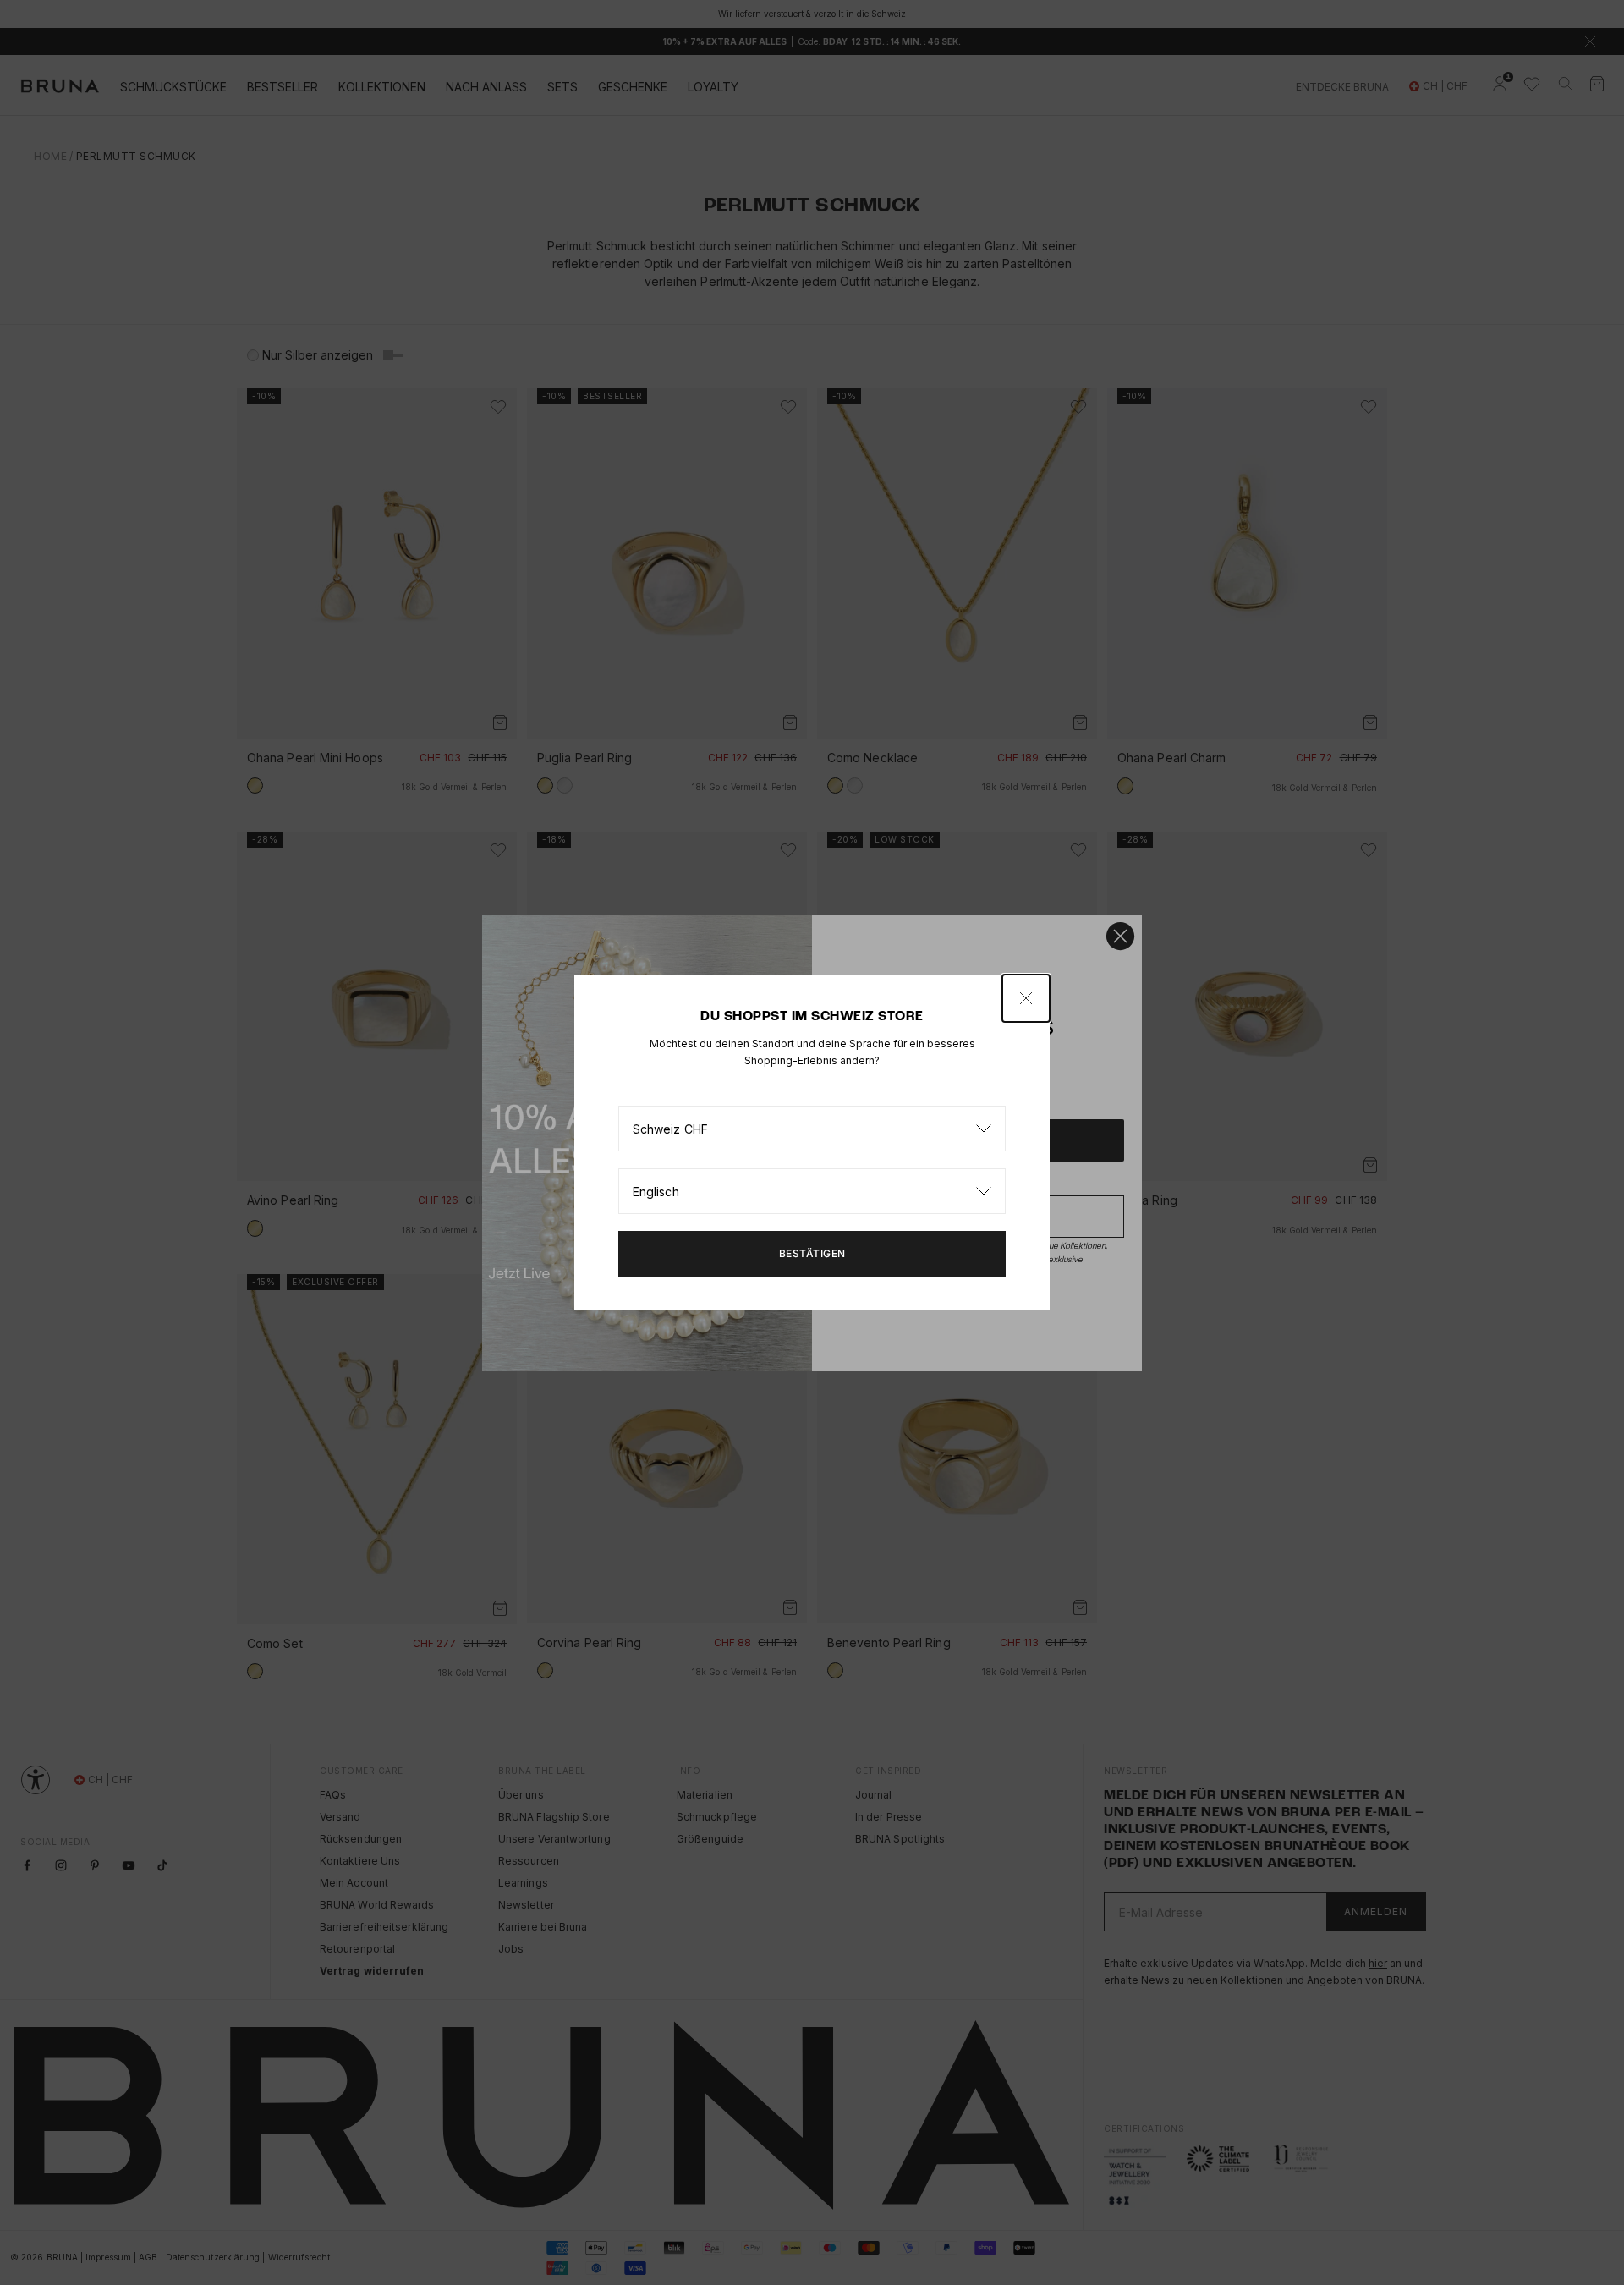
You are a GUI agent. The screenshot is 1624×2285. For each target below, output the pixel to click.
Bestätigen (812, 1253)
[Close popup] (1026, 998)
